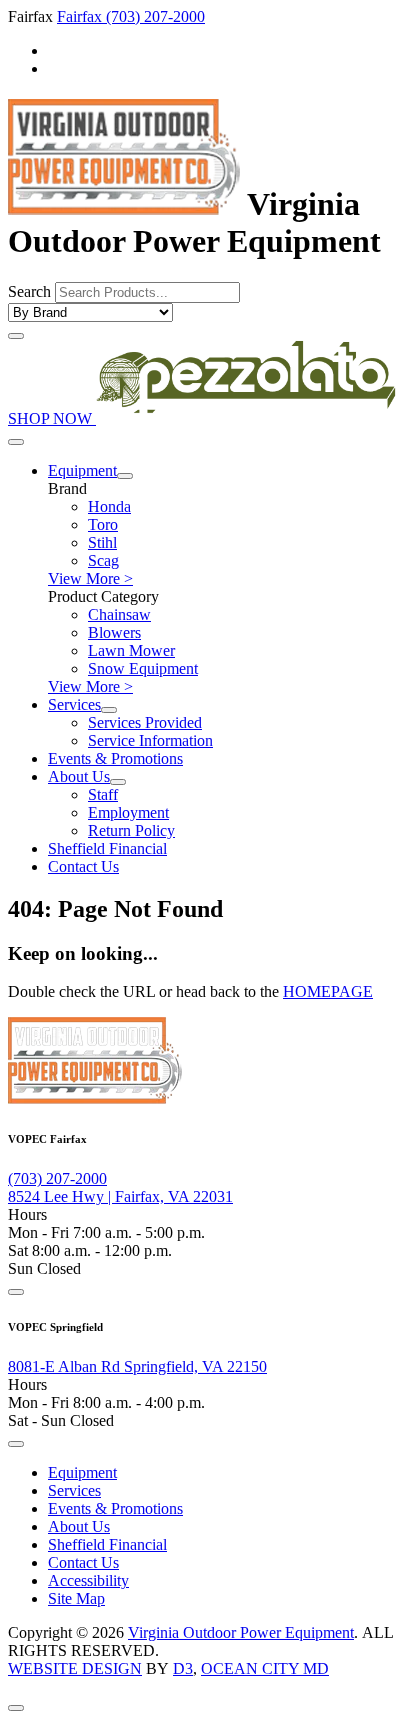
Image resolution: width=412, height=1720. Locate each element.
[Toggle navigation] (16, 442)
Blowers (114, 632)
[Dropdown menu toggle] (125, 476)
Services (74, 704)
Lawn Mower (131, 650)
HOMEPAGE (328, 991)
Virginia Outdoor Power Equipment (241, 1632)
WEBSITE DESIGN (75, 1668)
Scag (103, 560)
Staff (103, 794)
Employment (128, 812)
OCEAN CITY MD (265, 1668)
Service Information (150, 740)
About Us (79, 776)
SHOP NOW (52, 418)
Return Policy (131, 830)
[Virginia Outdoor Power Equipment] (124, 204)
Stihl (102, 542)
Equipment (82, 470)
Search (29, 291)
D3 (183, 1668)
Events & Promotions (115, 758)
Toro (103, 524)
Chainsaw (119, 614)
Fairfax (81, 16)
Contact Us (83, 866)
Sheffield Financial (107, 848)
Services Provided (145, 722)
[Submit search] (16, 336)
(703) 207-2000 (155, 16)
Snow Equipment (143, 668)
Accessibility (88, 1580)
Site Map (76, 1598)
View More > (90, 578)
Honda (109, 506)
